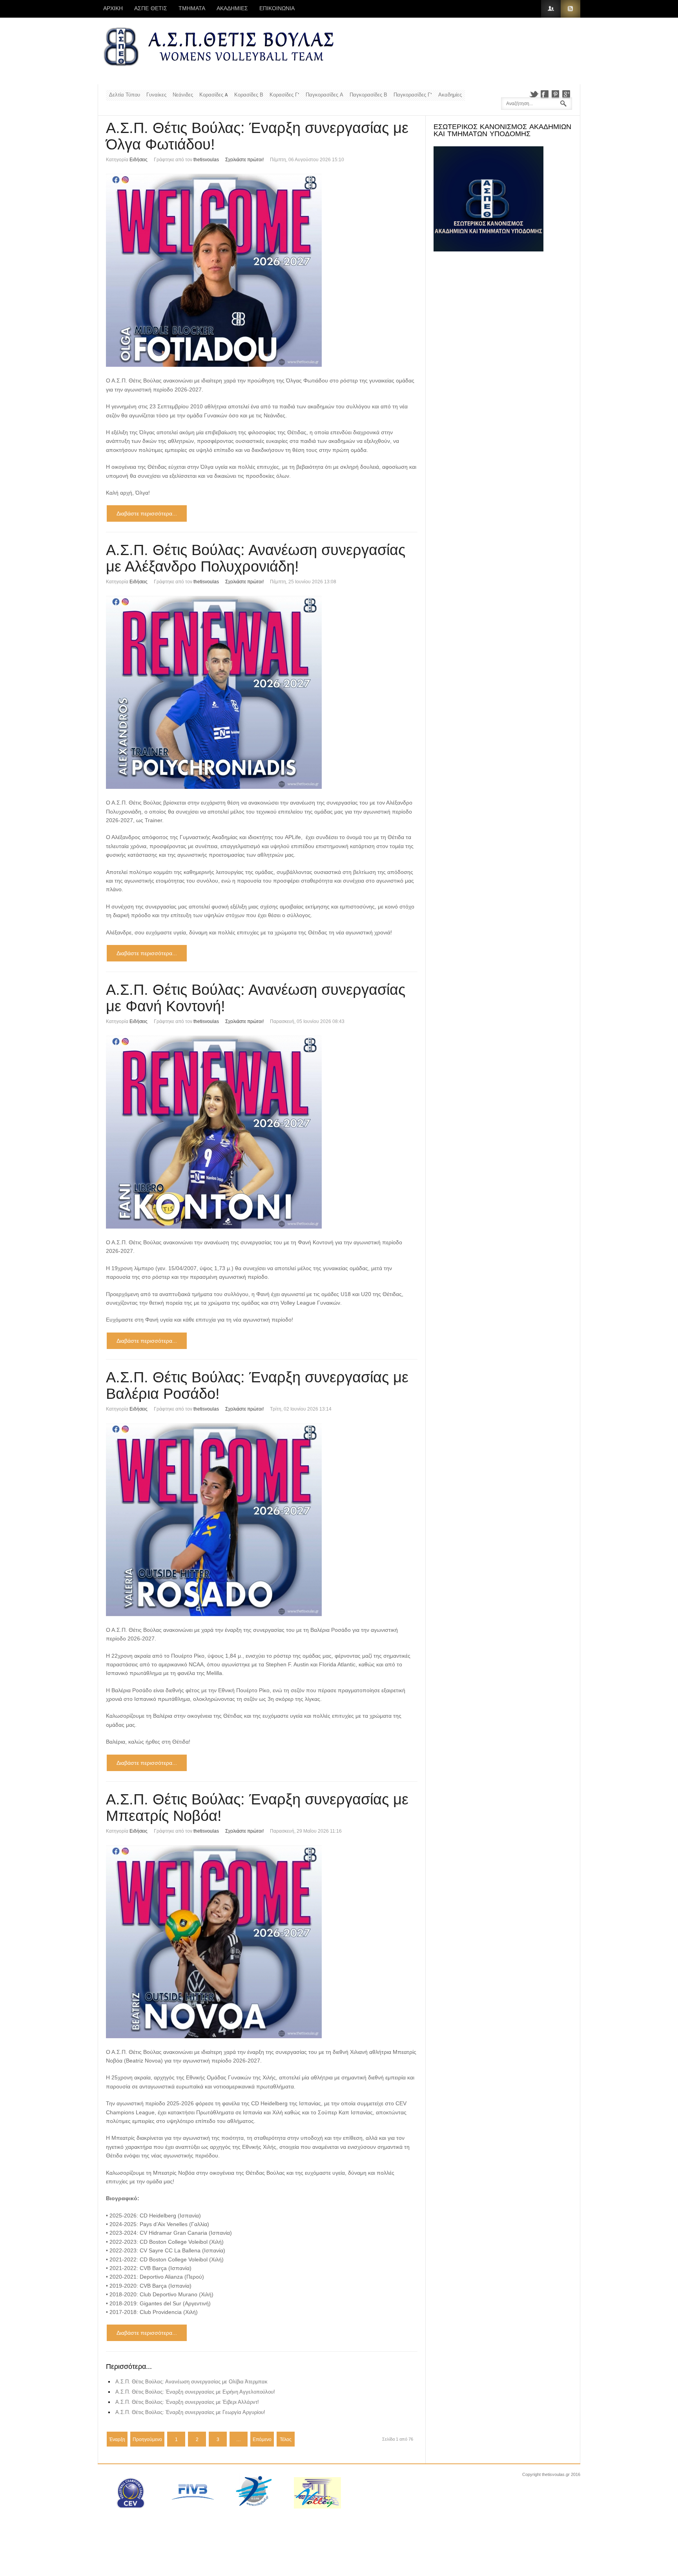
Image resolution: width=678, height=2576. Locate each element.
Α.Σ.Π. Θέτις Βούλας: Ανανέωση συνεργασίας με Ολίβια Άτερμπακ (191, 2382)
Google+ (567, 94)
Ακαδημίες (450, 95)
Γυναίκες (156, 95)
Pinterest (556, 94)
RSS (570, 9)
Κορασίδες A (214, 95)
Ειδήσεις (139, 160)
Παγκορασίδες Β (368, 95)
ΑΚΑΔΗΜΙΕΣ (232, 9)
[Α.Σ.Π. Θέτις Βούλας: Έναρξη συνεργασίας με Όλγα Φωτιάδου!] (262, 270)
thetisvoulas (206, 160)
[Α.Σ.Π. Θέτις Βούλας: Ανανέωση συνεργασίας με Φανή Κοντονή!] (262, 1132)
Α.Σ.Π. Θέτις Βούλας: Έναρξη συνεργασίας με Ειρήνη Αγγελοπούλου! (195, 2392)
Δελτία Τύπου (125, 95)
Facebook (545, 94)
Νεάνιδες (183, 95)
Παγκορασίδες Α (324, 95)
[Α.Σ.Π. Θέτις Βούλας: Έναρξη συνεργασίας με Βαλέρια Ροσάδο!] (262, 1520)
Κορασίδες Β (249, 95)
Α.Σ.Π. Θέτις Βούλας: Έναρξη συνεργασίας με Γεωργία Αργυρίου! (190, 2412)
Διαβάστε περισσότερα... (147, 513)
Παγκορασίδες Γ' (413, 95)
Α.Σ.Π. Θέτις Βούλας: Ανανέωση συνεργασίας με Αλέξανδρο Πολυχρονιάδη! (256, 558)
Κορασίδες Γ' (284, 95)
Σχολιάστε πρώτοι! (244, 160)
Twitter (534, 94)
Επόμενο (262, 2439)
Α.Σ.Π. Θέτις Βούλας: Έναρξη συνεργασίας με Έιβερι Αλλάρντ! (187, 2402)
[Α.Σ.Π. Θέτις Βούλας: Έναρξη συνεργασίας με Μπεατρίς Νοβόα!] (262, 1942)
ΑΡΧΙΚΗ (113, 9)
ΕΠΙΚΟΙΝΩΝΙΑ (277, 9)
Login (551, 9)
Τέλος (286, 2439)
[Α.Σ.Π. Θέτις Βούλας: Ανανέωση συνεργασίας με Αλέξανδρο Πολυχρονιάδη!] (262, 692)
